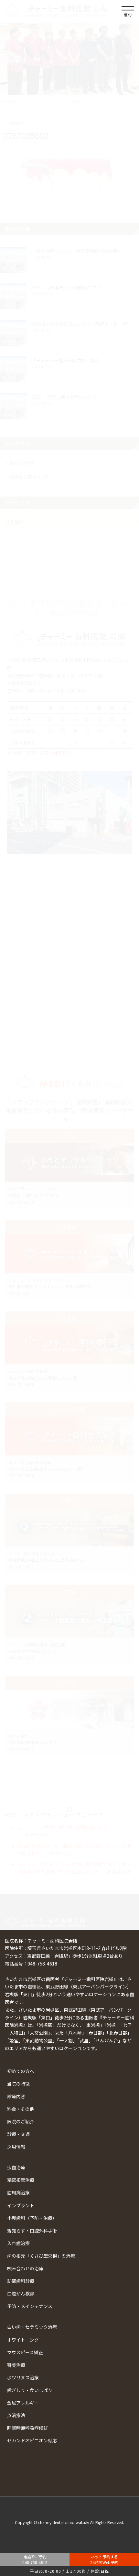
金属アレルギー (23, 2403)
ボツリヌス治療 (23, 2377)
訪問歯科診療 (21, 2281)
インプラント (21, 2205)
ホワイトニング (23, 2340)
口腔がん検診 (21, 2294)
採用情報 (16, 2147)
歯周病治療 (18, 2192)
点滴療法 (16, 2415)
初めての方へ (21, 2071)
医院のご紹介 (21, 2121)
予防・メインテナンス (30, 2306)
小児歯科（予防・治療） (32, 2218)
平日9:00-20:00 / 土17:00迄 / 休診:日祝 (69, 2571)
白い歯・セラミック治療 (32, 2327)
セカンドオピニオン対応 (32, 2440)
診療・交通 (18, 2134)
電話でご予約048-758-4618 (35, 2559)
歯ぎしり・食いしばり (30, 2390)
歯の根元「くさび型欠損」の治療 (41, 2256)
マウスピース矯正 (25, 2352)
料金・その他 (21, 2109)
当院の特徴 (18, 2084)
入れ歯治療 (18, 2243)
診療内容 (16, 2096)
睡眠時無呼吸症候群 (27, 2428)
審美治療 (16, 2365)
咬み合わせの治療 (25, 2268)
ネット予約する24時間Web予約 (104, 2559)
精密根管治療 (21, 2180)
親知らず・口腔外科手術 (32, 2231)
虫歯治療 (16, 2167)
